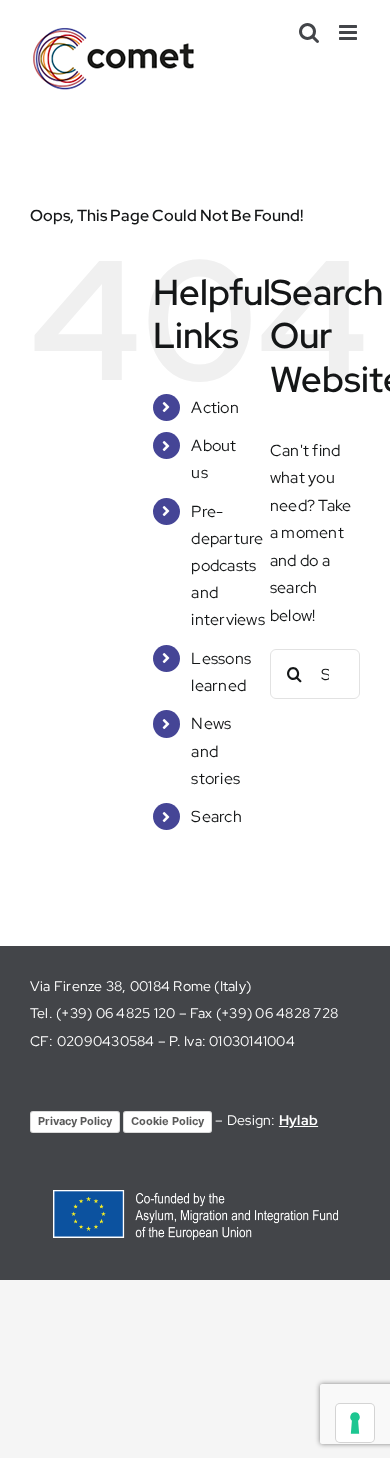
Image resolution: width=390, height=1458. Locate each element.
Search (216, 816)
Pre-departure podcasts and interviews (227, 566)
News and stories (215, 750)
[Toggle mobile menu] (349, 32)
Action (214, 407)
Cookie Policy (167, 1121)
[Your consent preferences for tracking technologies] (355, 1423)
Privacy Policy (75, 1121)
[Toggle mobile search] (309, 32)
